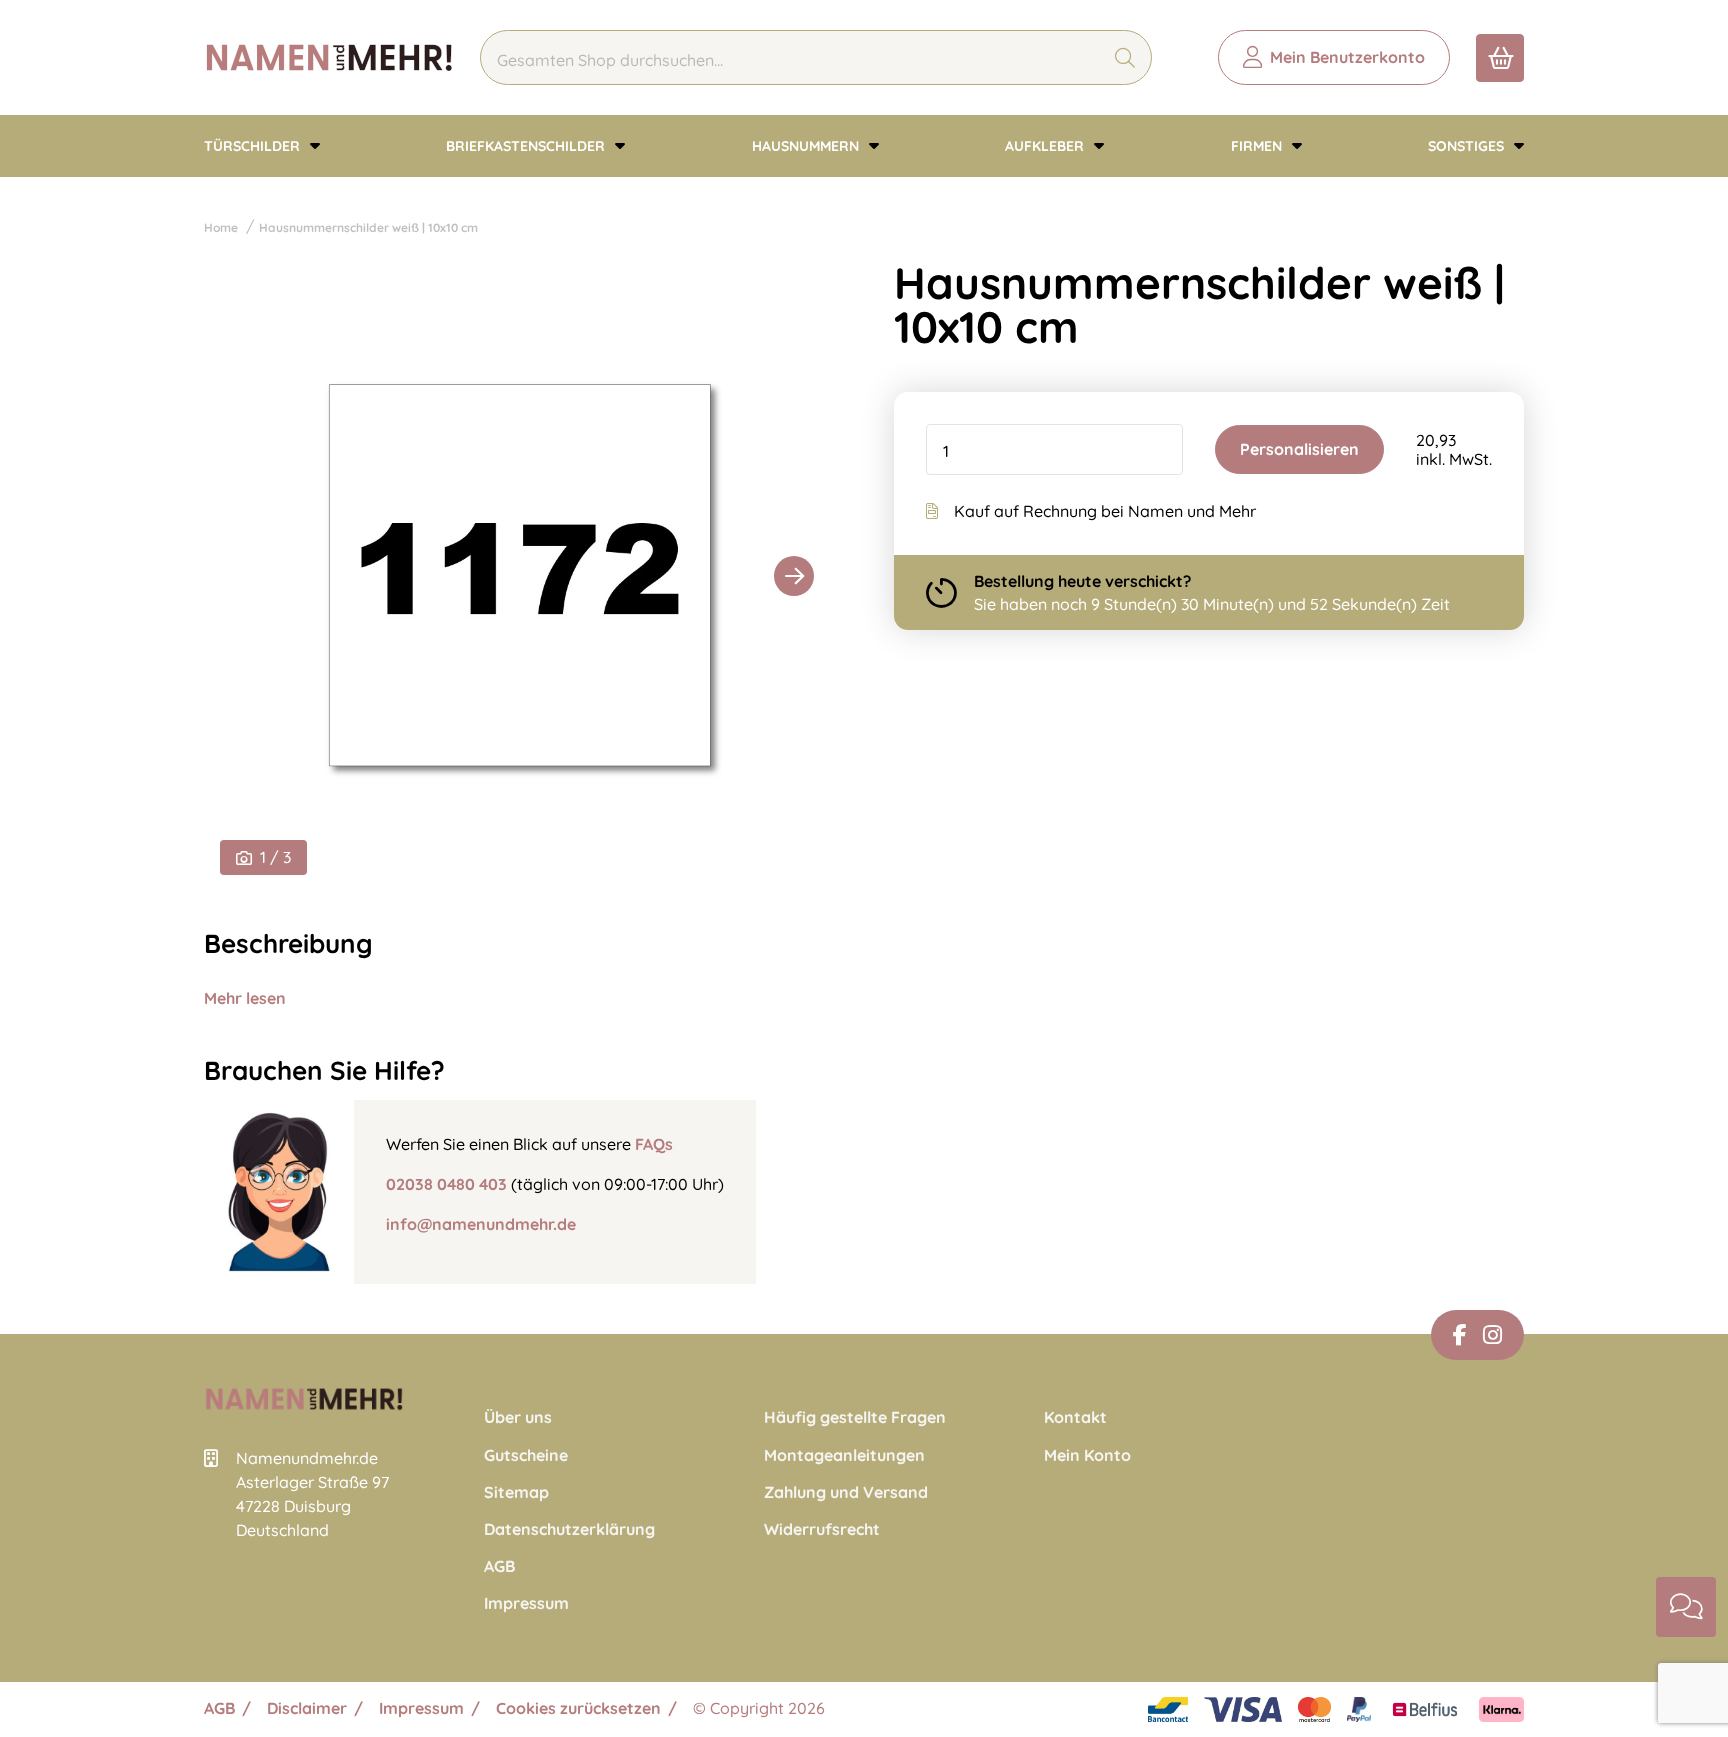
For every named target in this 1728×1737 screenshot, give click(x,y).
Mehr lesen (245, 998)
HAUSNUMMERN (807, 146)
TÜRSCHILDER (254, 146)
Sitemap (516, 1492)
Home (221, 227)
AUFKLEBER (1046, 146)
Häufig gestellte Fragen (855, 1417)
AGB (499, 1566)
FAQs (654, 1144)
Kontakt (1075, 1417)
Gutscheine (526, 1455)
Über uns (518, 1417)
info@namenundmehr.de (481, 1224)
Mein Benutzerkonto (1347, 57)
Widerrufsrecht (822, 1529)
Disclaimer (307, 1708)
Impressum (526, 1603)
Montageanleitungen (844, 1455)
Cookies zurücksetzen (578, 1708)
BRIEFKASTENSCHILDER (527, 146)
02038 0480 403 (446, 1184)
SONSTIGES (1468, 146)
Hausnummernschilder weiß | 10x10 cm (368, 227)
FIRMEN (1258, 146)
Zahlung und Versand (846, 1492)
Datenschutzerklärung (569, 1529)
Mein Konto (1087, 1455)
